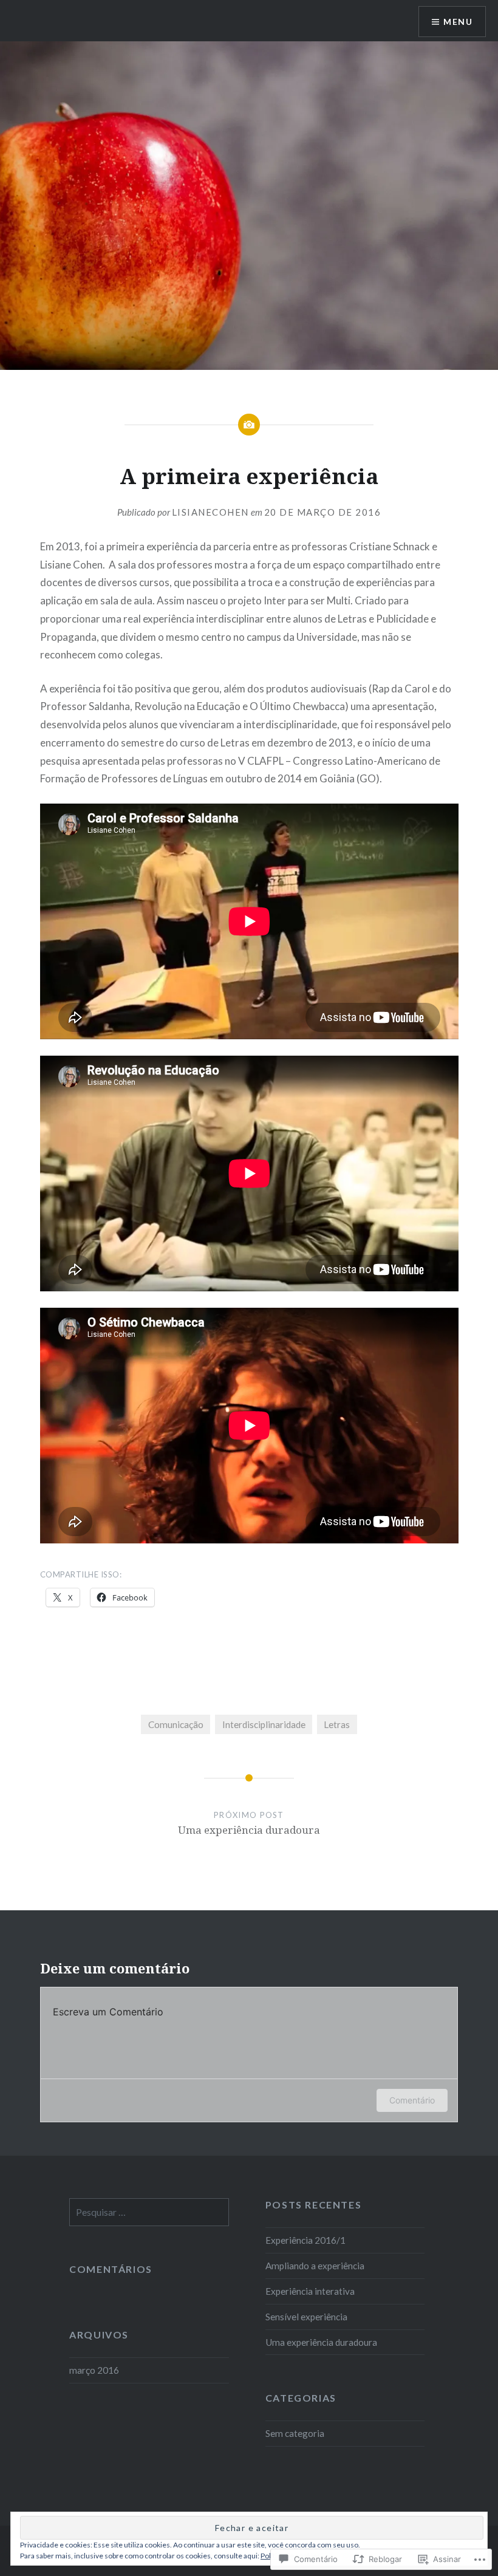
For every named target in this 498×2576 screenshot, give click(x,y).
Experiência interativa (310, 2291)
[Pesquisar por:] (149, 2212)
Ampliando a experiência (315, 2266)
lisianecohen (210, 512)
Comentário (412, 2100)
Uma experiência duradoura (321, 2342)
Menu (458, 22)
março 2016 (94, 2370)
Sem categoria (295, 2433)
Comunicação (176, 1724)
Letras (337, 1724)
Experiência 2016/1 (305, 2240)
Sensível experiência (306, 2317)
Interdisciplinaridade (264, 1724)
